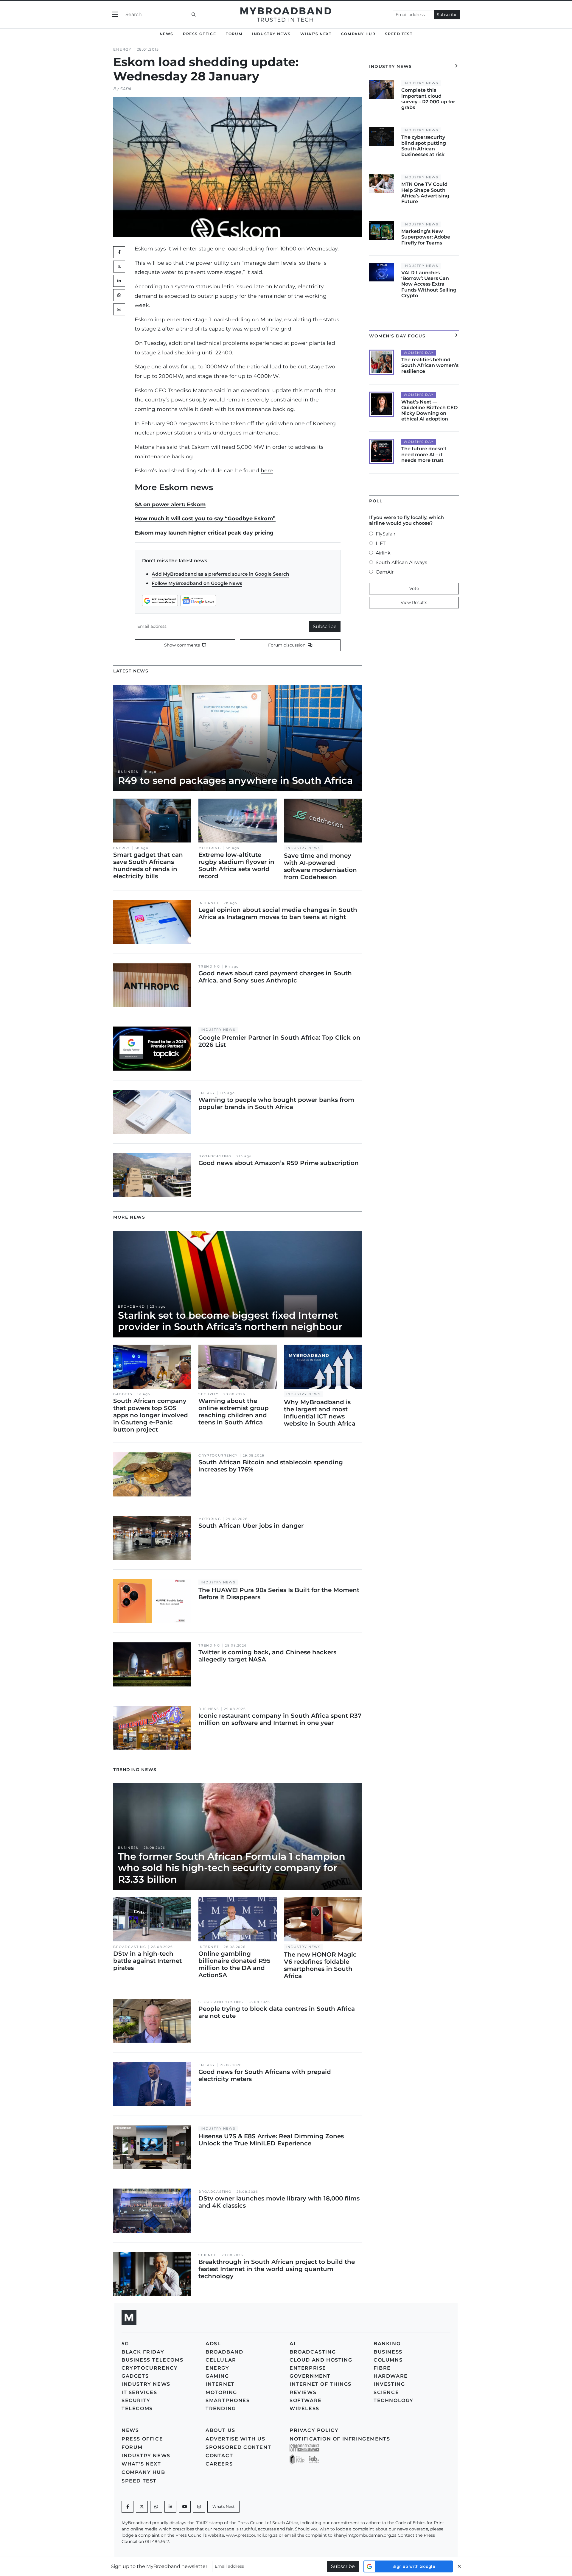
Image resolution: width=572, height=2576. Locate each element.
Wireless (304, 2408)
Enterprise (308, 2368)
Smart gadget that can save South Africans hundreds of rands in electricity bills (148, 865)
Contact (219, 2456)
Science (207, 2255)
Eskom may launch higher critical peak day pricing (204, 533)
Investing (389, 2384)
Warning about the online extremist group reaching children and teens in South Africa (234, 1412)
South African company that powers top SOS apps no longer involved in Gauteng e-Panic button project (151, 1415)
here (267, 470)
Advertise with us (235, 2439)
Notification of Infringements (340, 2439)
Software (306, 2400)
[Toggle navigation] (115, 14)
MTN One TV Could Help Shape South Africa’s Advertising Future (425, 193)
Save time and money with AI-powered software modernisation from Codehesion (320, 866)
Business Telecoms (152, 2360)
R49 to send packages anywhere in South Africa (235, 780)
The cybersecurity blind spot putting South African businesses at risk (424, 146)
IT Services (139, 2392)
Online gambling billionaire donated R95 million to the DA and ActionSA (234, 1964)
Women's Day (419, 353)
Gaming (217, 2376)
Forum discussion (287, 645)
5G (125, 2344)
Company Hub (358, 34)
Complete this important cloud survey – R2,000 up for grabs (428, 99)
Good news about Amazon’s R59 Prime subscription (279, 1163)
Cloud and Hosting (221, 2002)
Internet (209, 903)
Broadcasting (215, 1156)
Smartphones (228, 2400)
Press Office (199, 34)
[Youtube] (185, 2507)
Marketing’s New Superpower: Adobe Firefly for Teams (426, 237)
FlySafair (386, 534)
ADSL (213, 2344)
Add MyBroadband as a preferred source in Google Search (220, 574)
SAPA (126, 89)
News (167, 34)
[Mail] (119, 309)
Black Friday (143, 2352)
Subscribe (447, 15)
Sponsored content (238, 2447)
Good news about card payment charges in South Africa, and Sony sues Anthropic (275, 977)
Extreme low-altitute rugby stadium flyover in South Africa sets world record (236, 865)
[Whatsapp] (156, 2507)
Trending (209, 967)
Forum (234, 34)
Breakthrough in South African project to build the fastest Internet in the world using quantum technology (277, 2269)
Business (128, 772)
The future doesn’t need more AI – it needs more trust (424, 454)
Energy (122, 49)
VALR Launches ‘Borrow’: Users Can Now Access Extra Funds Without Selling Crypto (429, 284)
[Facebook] (128, 2507)
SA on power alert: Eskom (170, 504)
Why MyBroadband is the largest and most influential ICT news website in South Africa (320, 1413)
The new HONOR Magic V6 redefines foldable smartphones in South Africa (320, 1965)
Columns (388, 2360)
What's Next (316, 34)
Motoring (210, 848)
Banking (387, 2344)
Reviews (303, 2392)
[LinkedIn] (119, 281)
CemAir (385, 572)
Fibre (382, 2368)
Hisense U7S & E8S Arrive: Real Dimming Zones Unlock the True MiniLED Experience (271, 2140)
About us (220, 2430)
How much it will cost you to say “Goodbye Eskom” (205, 518)
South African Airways (401, 562)
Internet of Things (321, 2384)
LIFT (381, 543)
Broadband (131, 1307)
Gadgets (123, 1394)
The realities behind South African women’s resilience (430, 365)
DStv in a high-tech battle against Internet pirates (147, 1961)
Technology (394, 2400)
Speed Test (399, 34)
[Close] (459, 2566)
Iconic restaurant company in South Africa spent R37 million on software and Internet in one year (280, 1719)
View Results (414, 602)
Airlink (383, 553)
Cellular (221, 2360)
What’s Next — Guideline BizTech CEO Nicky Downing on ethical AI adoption (429, 411)
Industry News (271, 34)
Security (208, 1394)
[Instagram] (199, 2507)
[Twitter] (119, 267)
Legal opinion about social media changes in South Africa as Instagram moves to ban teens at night (278, 913)
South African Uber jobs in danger (251, 1526)
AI (293, 2344)
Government (310, 2376)
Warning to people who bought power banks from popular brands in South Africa (276, 1103)
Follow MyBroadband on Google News (197, 583)
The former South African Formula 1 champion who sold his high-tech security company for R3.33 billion (232, 1868)
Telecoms (137, 2408)
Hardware (391, 2376)
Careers (219, 2464)
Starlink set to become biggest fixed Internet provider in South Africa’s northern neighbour (230, 1321)
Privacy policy (314, 2430)
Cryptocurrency (218, 1456)
